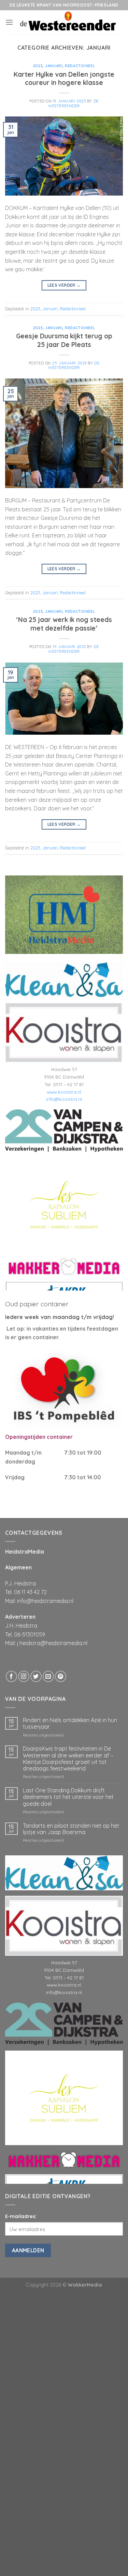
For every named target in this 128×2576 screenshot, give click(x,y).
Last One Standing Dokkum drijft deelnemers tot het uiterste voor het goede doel (68, 1797)
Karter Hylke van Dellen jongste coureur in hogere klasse (64, 79)
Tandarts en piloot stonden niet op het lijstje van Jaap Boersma (71, 1829)
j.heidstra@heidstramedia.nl (52, 1643)
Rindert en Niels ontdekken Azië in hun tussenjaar (70, 1723)
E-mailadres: (21, 2216)
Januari (54, 66)
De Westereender (73, 103)
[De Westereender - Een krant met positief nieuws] (68, 22)
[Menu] (9, 22)
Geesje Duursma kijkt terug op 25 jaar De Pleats (64, 340)
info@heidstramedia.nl (45, 1601)
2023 (38, 66)
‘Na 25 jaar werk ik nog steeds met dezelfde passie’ (64, 624)
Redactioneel (80, 66)
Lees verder (64, 285)
